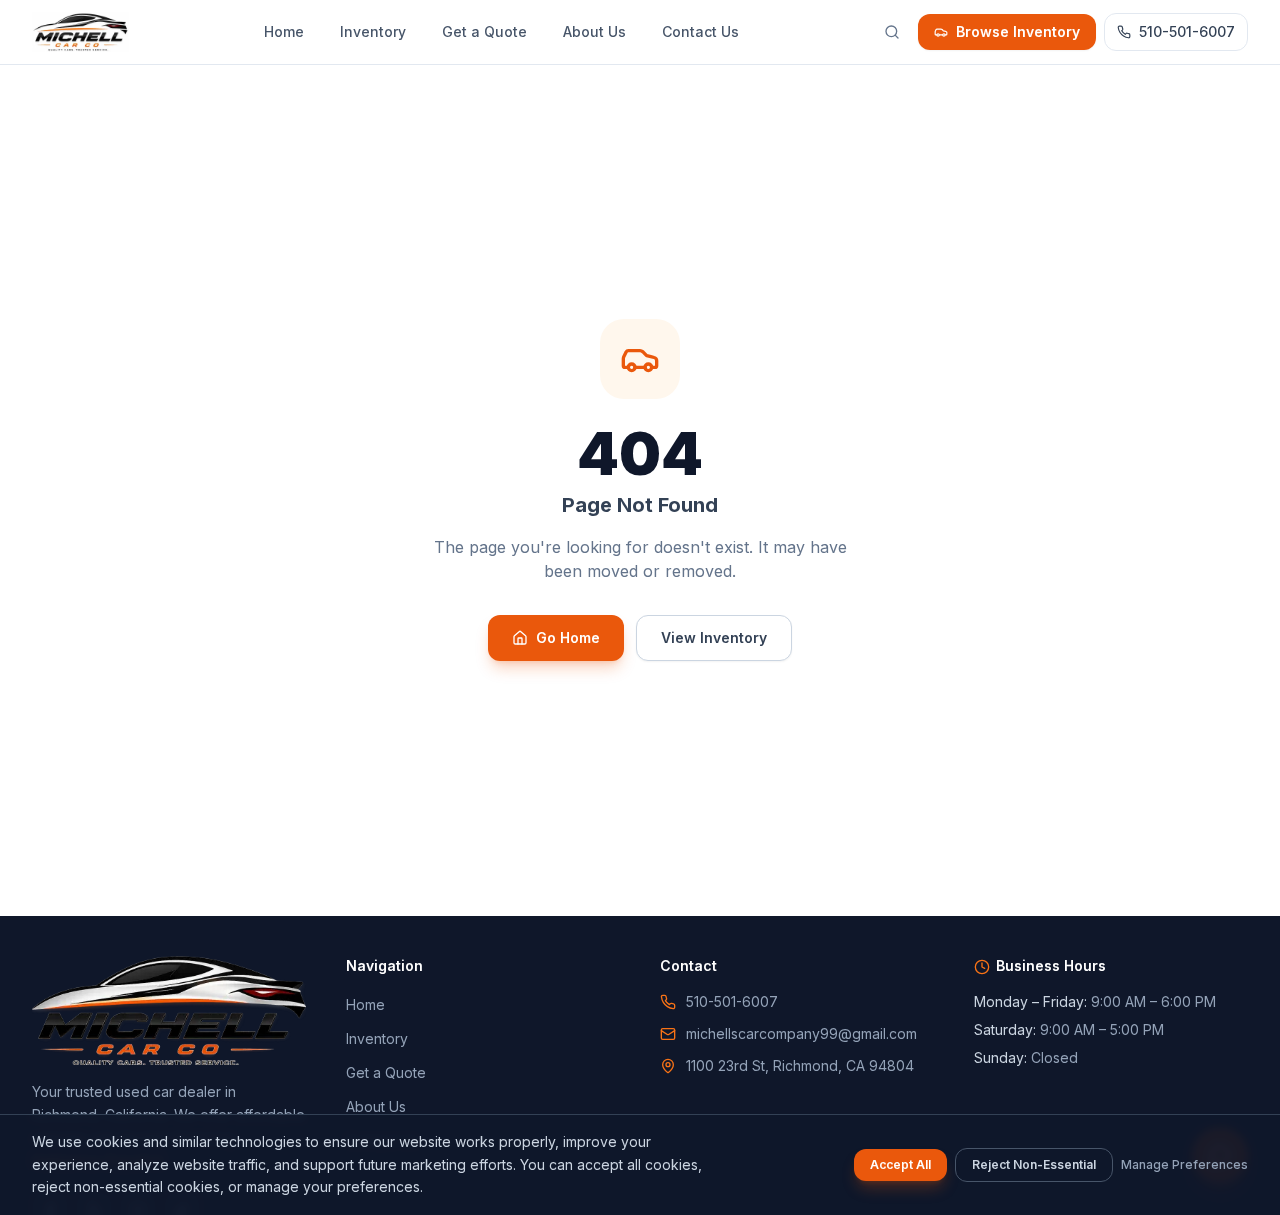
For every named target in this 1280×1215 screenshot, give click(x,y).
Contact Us (700, 31)
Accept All (900, 1164)
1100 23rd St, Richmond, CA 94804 (800, 1065)
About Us (594, 31)
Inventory (373, 31)
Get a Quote (484, 31)
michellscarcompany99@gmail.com (801, 1033)
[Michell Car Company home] (80, 32)
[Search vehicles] (892, 32)
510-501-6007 (1187, 31)
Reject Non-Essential (1034, 1164)
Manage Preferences (1184, 1164)
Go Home (568, 637)
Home (284, 31)
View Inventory (714, 637)
